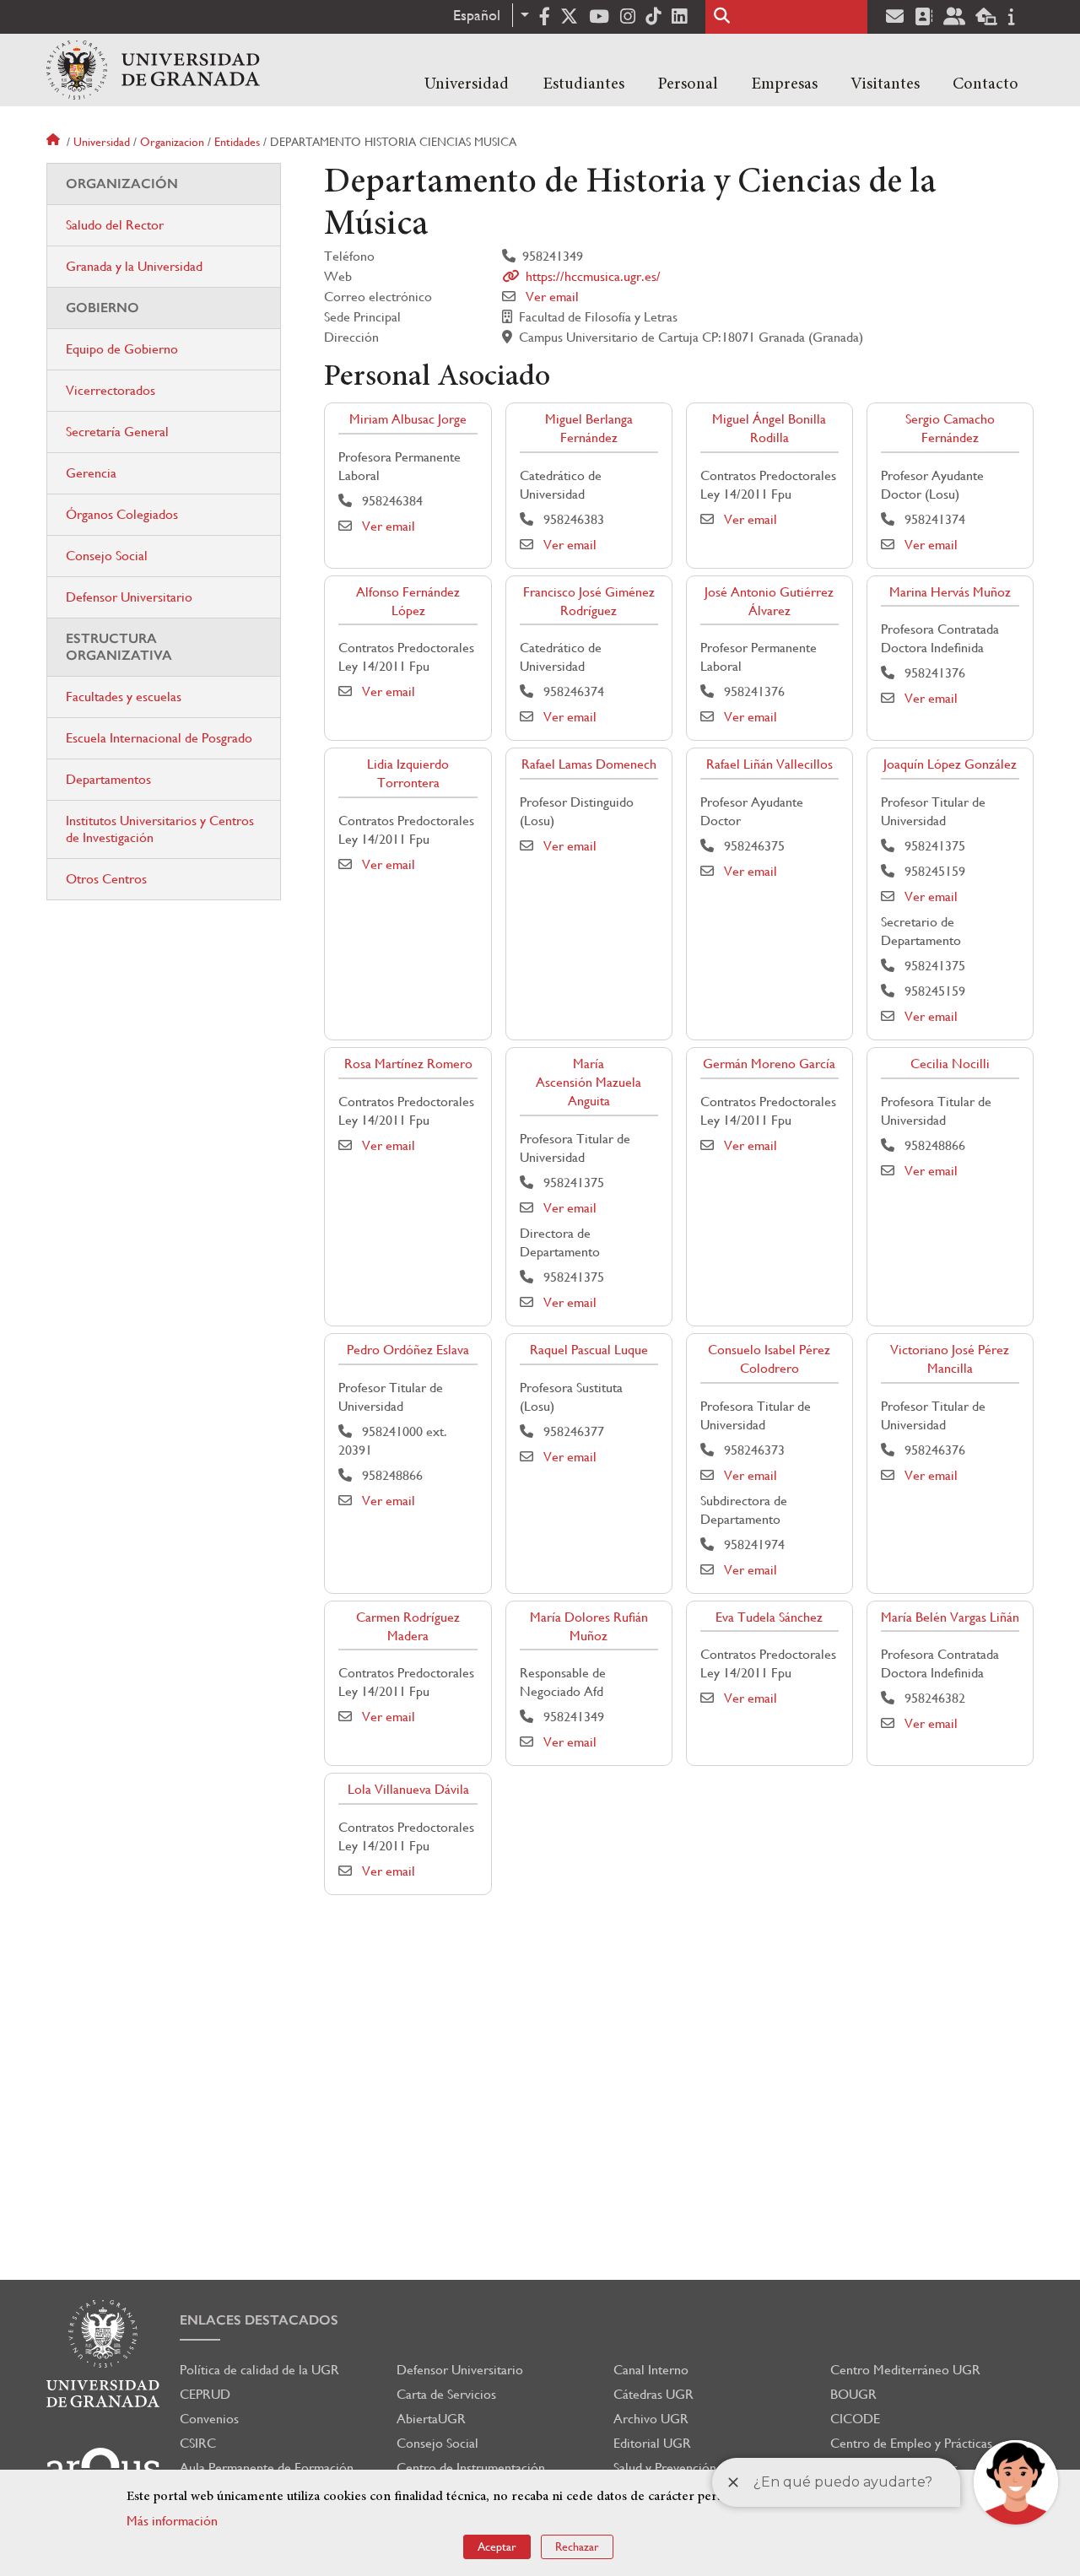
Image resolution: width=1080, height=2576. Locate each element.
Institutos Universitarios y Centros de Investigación (160, 829)
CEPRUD (205, 2394)
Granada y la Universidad (134, 266)
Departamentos (108, 779)
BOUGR (853, 2394)
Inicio (55, 142)
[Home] (153, 70)
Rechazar (577, 2546)
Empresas (784, 84)
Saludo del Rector (115, 225)
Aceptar (497, 2546)
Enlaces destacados (259, 2320)
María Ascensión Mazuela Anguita (589, 1082)
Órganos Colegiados (122, 514)
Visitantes (885, 84)
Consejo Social (107, 556)
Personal (688, 84)
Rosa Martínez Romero (408, 1064)
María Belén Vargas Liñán (950, 1617)
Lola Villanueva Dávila (408, 1789)
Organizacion (172, 142)
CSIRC (198, 2443)
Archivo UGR (651, 2419)
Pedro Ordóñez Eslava (408, 1350)
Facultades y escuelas (124, 697)
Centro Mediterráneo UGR (905, 2370)
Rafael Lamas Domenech (589, 764)
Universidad (467, 84)
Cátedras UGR (653, 2394)
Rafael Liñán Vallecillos (769, 764)
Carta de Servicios (446, 2394)
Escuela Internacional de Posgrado (159, 738)
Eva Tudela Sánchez (769, 1617)
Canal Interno (651, 2370)
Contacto (985, 84)
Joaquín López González (950, 764)
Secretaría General (117, 432)
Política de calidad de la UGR (259, 2370)
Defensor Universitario (129, 597)
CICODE (855, 2419)
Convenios (209, 2419)
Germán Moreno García (769, 1064)
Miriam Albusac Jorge (408, 419)
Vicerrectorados (111, 390)
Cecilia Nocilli (950, 1064)
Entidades (237, 142)
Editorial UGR (652, 2443)
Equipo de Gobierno (122, 349)
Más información (172, 2521)
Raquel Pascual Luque (589, 1350)
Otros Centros (106, 879)
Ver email (552, 297)
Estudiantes (583, 84)
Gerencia (91, 473)
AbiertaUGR (431, 2419)
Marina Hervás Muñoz (950, 592)
